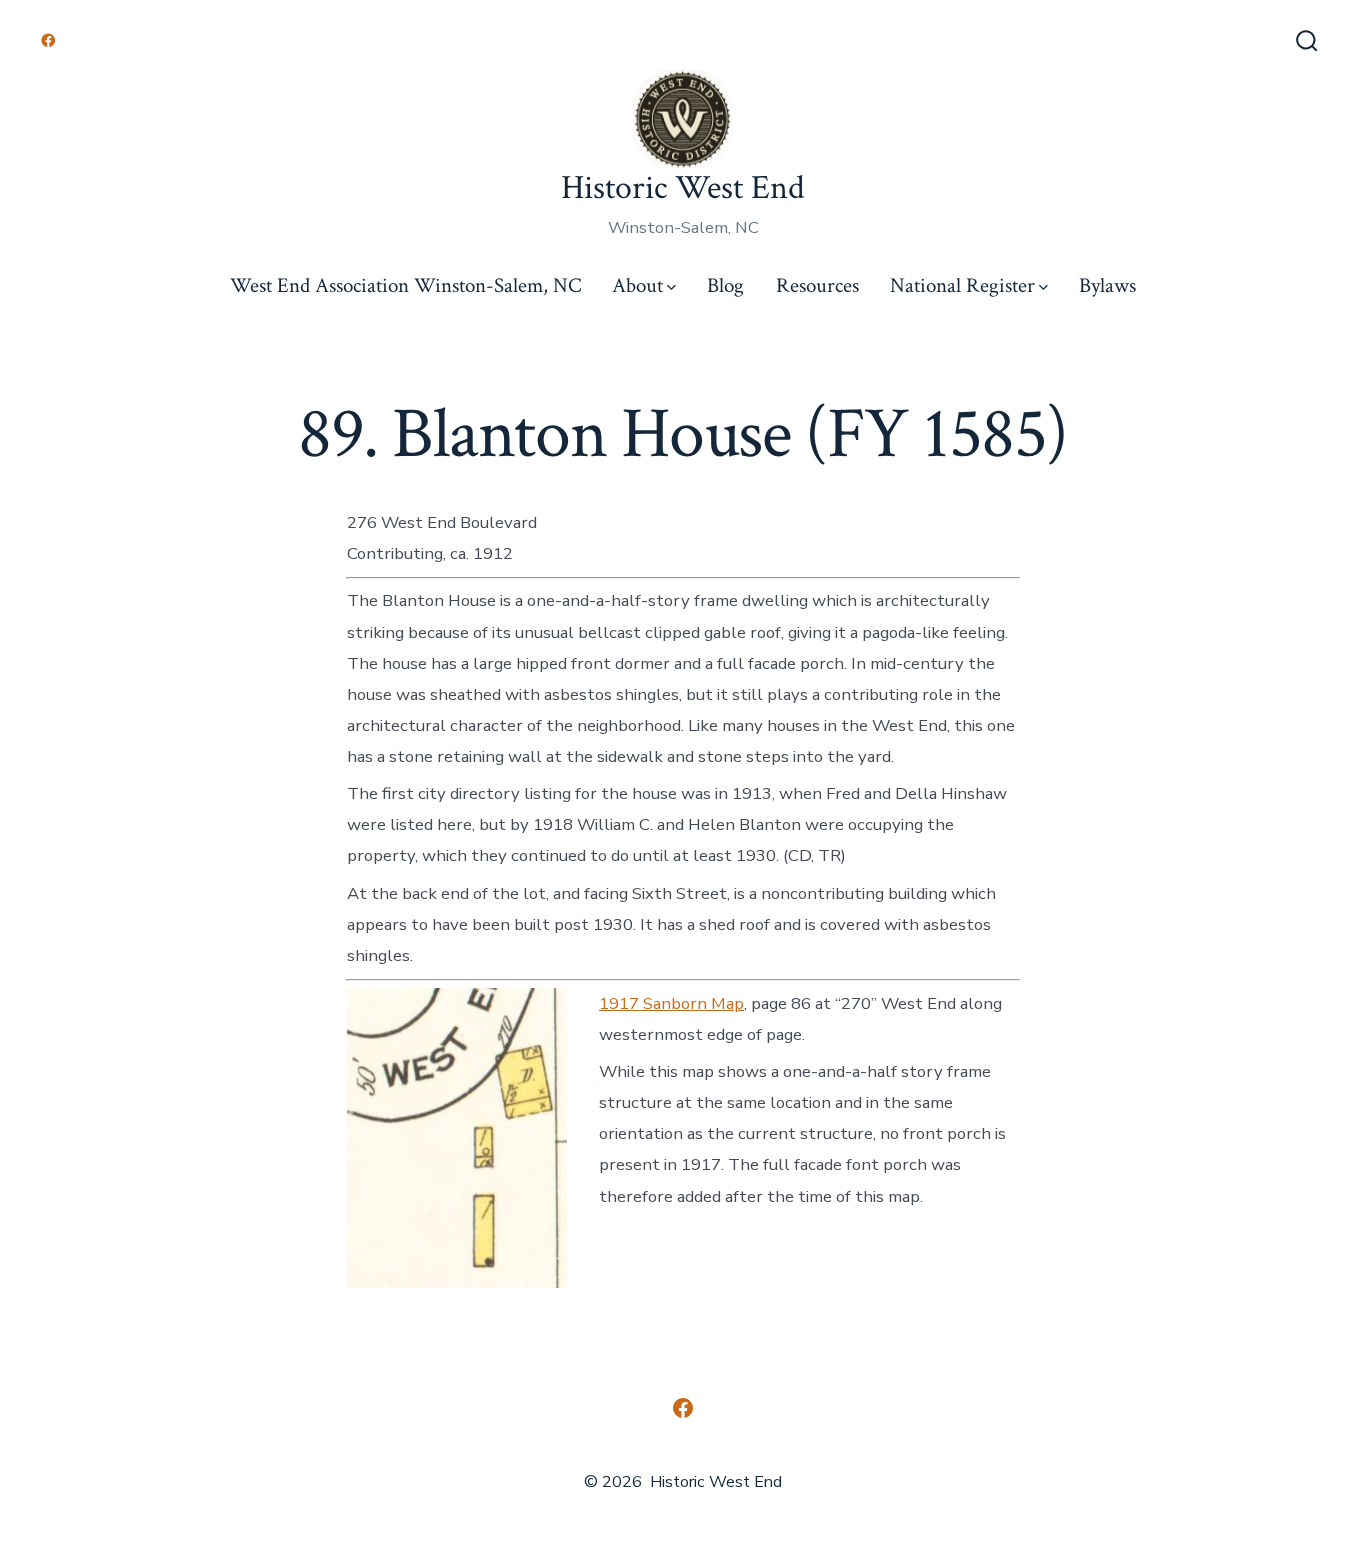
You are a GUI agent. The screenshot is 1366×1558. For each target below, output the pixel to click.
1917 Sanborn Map (671, 1003)
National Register (962, 285)
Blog (725, 285)
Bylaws (1107, 285)
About (637, 285)
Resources (817, 285)
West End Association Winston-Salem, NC (405, 285)
